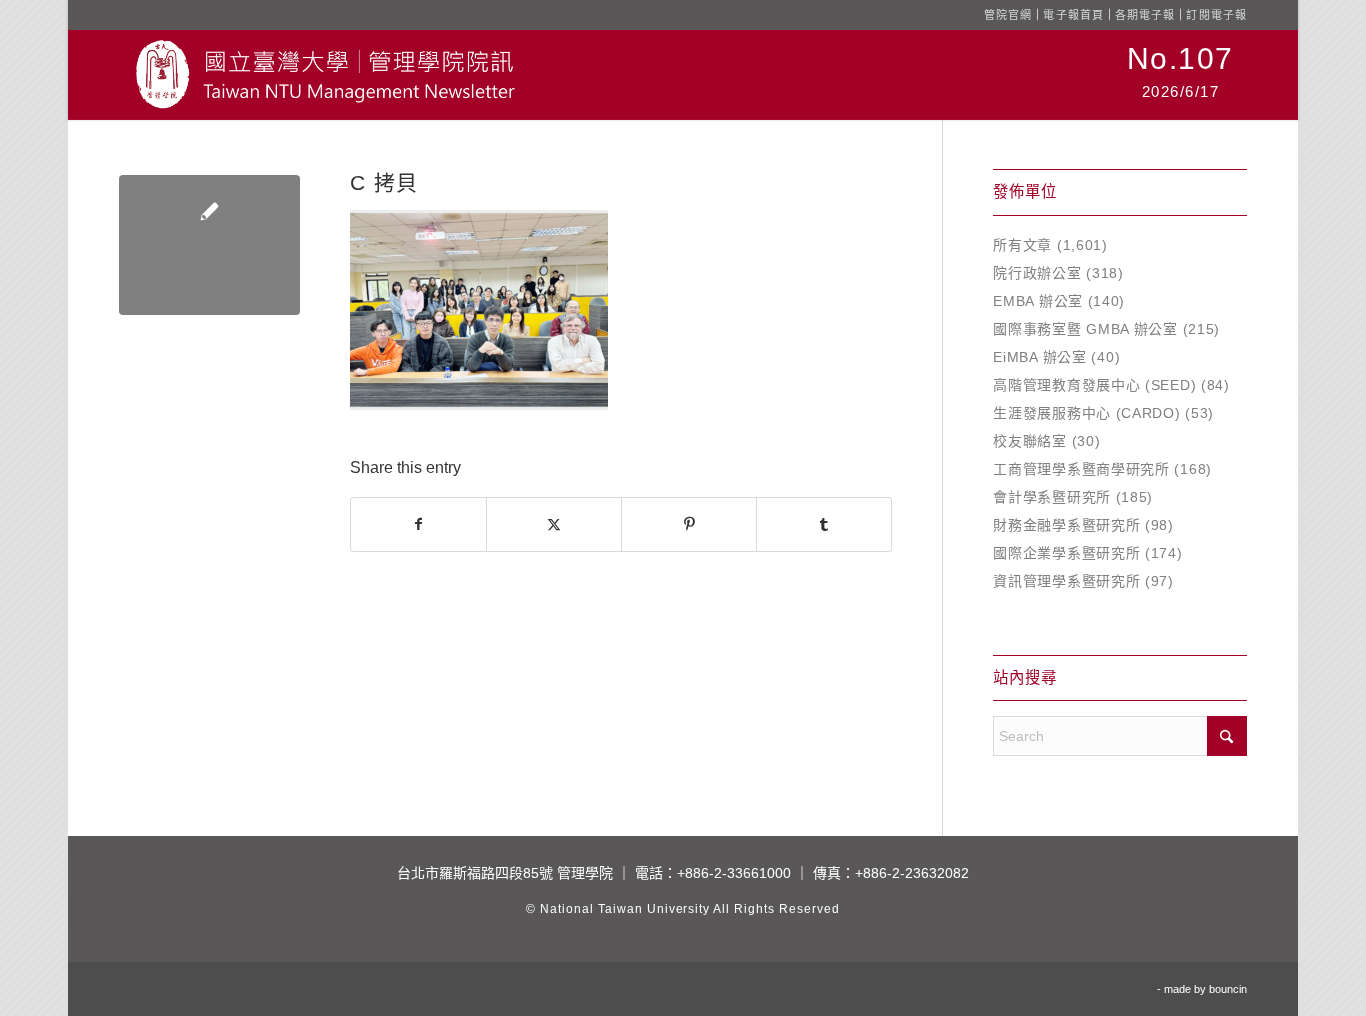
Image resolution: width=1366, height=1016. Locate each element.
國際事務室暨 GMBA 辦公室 (1085, 329)
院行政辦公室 (1037, 273)
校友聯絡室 (1030, 441)
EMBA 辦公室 (1038, 301)
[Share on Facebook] (418, 524)
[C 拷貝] (209, 245)
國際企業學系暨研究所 (1066, 553)
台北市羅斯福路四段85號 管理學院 (505, 873)
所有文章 (1022, 245)
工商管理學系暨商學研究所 (1081, 469)
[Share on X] (554, 524)
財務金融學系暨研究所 (1066, 525)
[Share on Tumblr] (824, 524)
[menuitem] (1180, 75)
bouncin (1228, 989)
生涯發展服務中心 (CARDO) (1086, 413)
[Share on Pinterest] (689, 524)
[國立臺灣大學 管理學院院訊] (325, 75)
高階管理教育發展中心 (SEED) (1094, 385)
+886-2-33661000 (734, 873)
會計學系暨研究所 (1052, 497)
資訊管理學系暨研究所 (1066, 581)
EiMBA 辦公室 (1039, 357)
